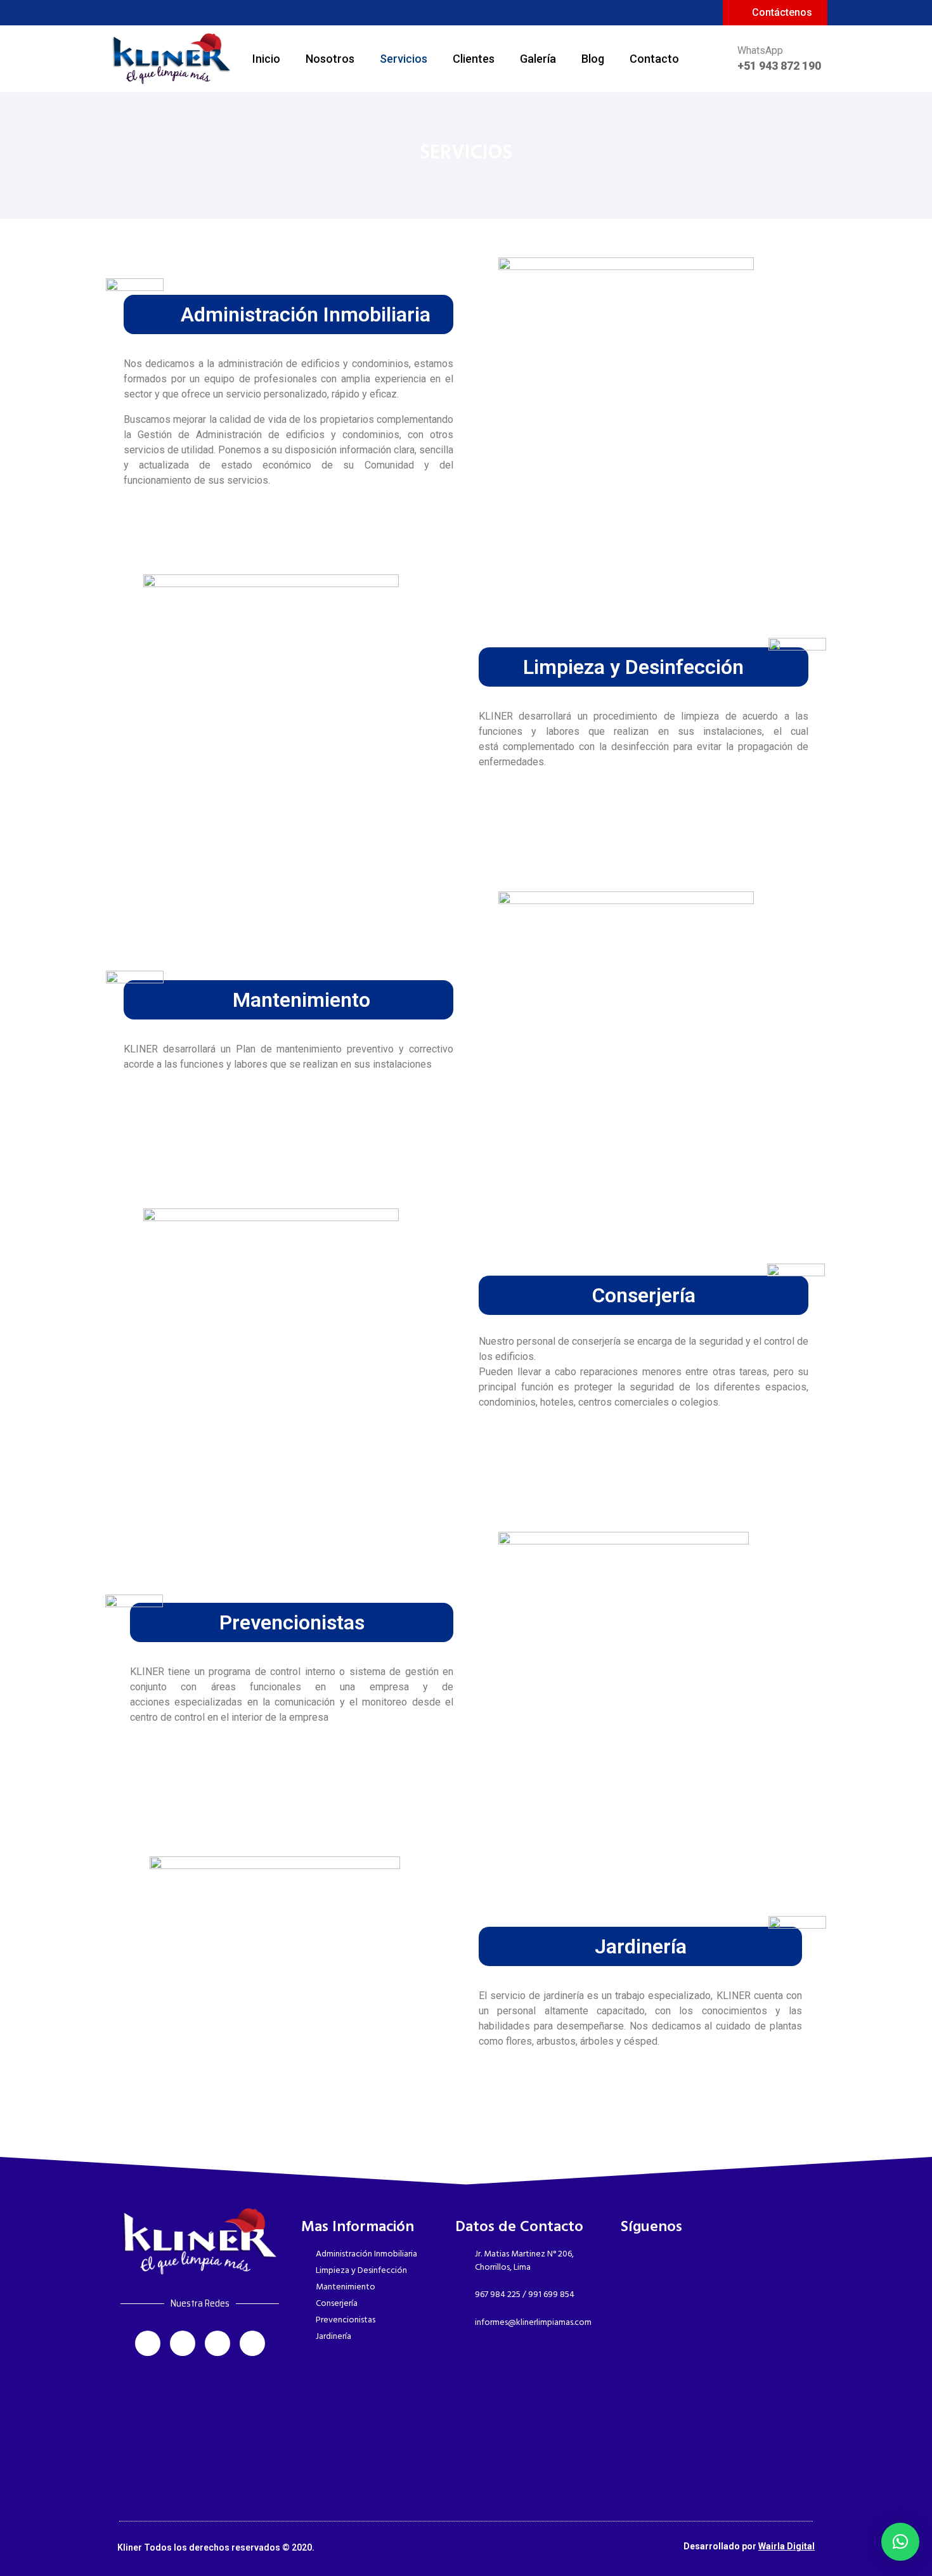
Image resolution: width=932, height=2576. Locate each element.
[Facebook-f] (116, 11)
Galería (538, 59)
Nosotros (330, 59)
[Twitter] (160, 11)
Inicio (266, 59)
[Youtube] (183, 11)
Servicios (404, 59)
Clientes (474, 59)
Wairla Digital (786, 2546)
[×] (900, 2542)
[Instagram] (138, 11)
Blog (593, 59)
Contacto (654, 59)
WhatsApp (760, 50)
